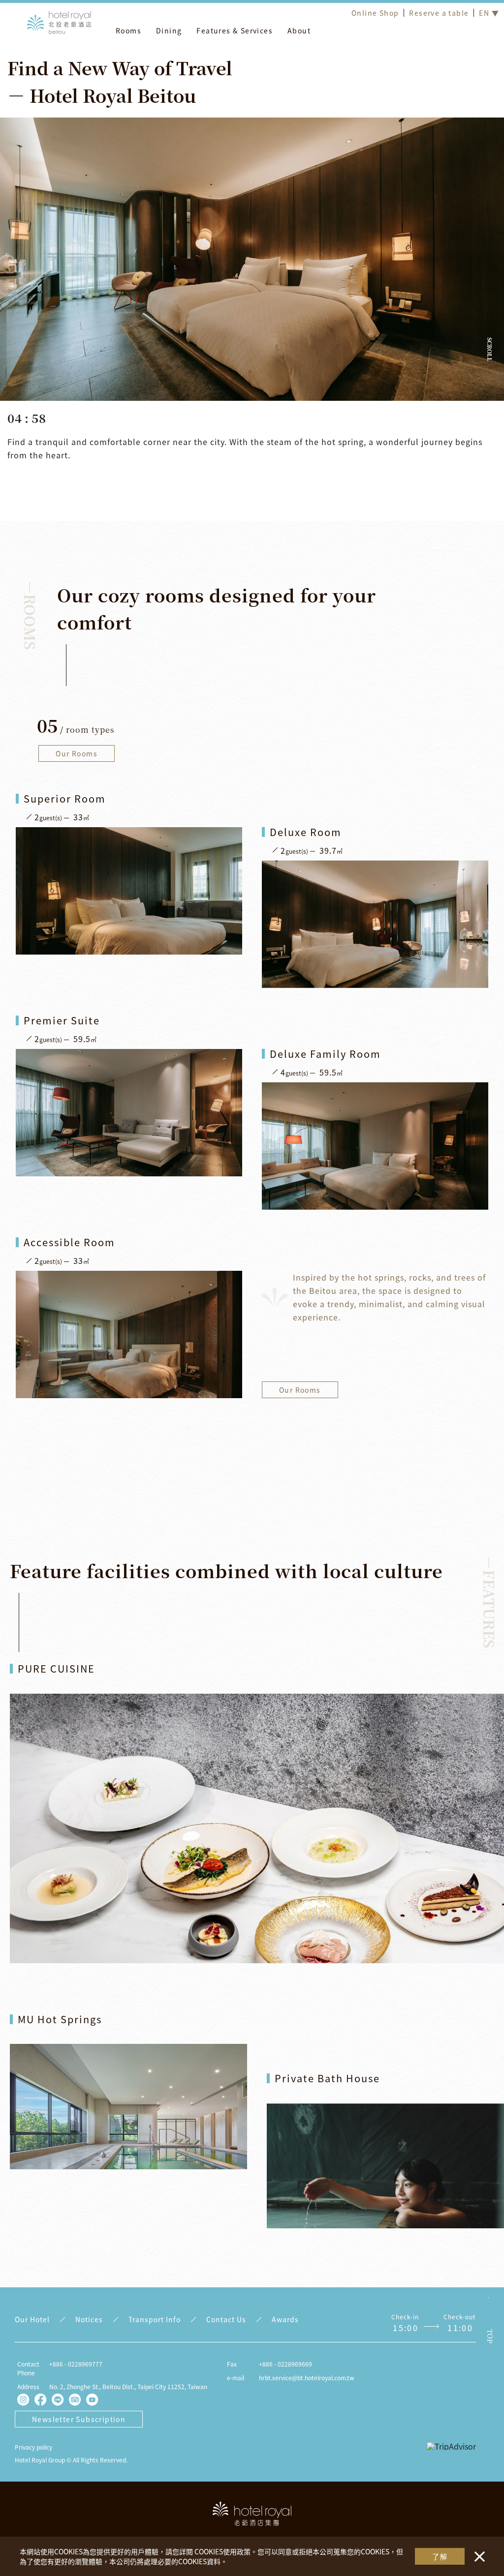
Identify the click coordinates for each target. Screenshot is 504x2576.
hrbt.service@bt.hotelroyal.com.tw (307, 2378)
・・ (477, 2551)
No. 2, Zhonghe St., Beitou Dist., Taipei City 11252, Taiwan (128, 2386)
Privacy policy (33, 2447)
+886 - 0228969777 (76, 2364)
